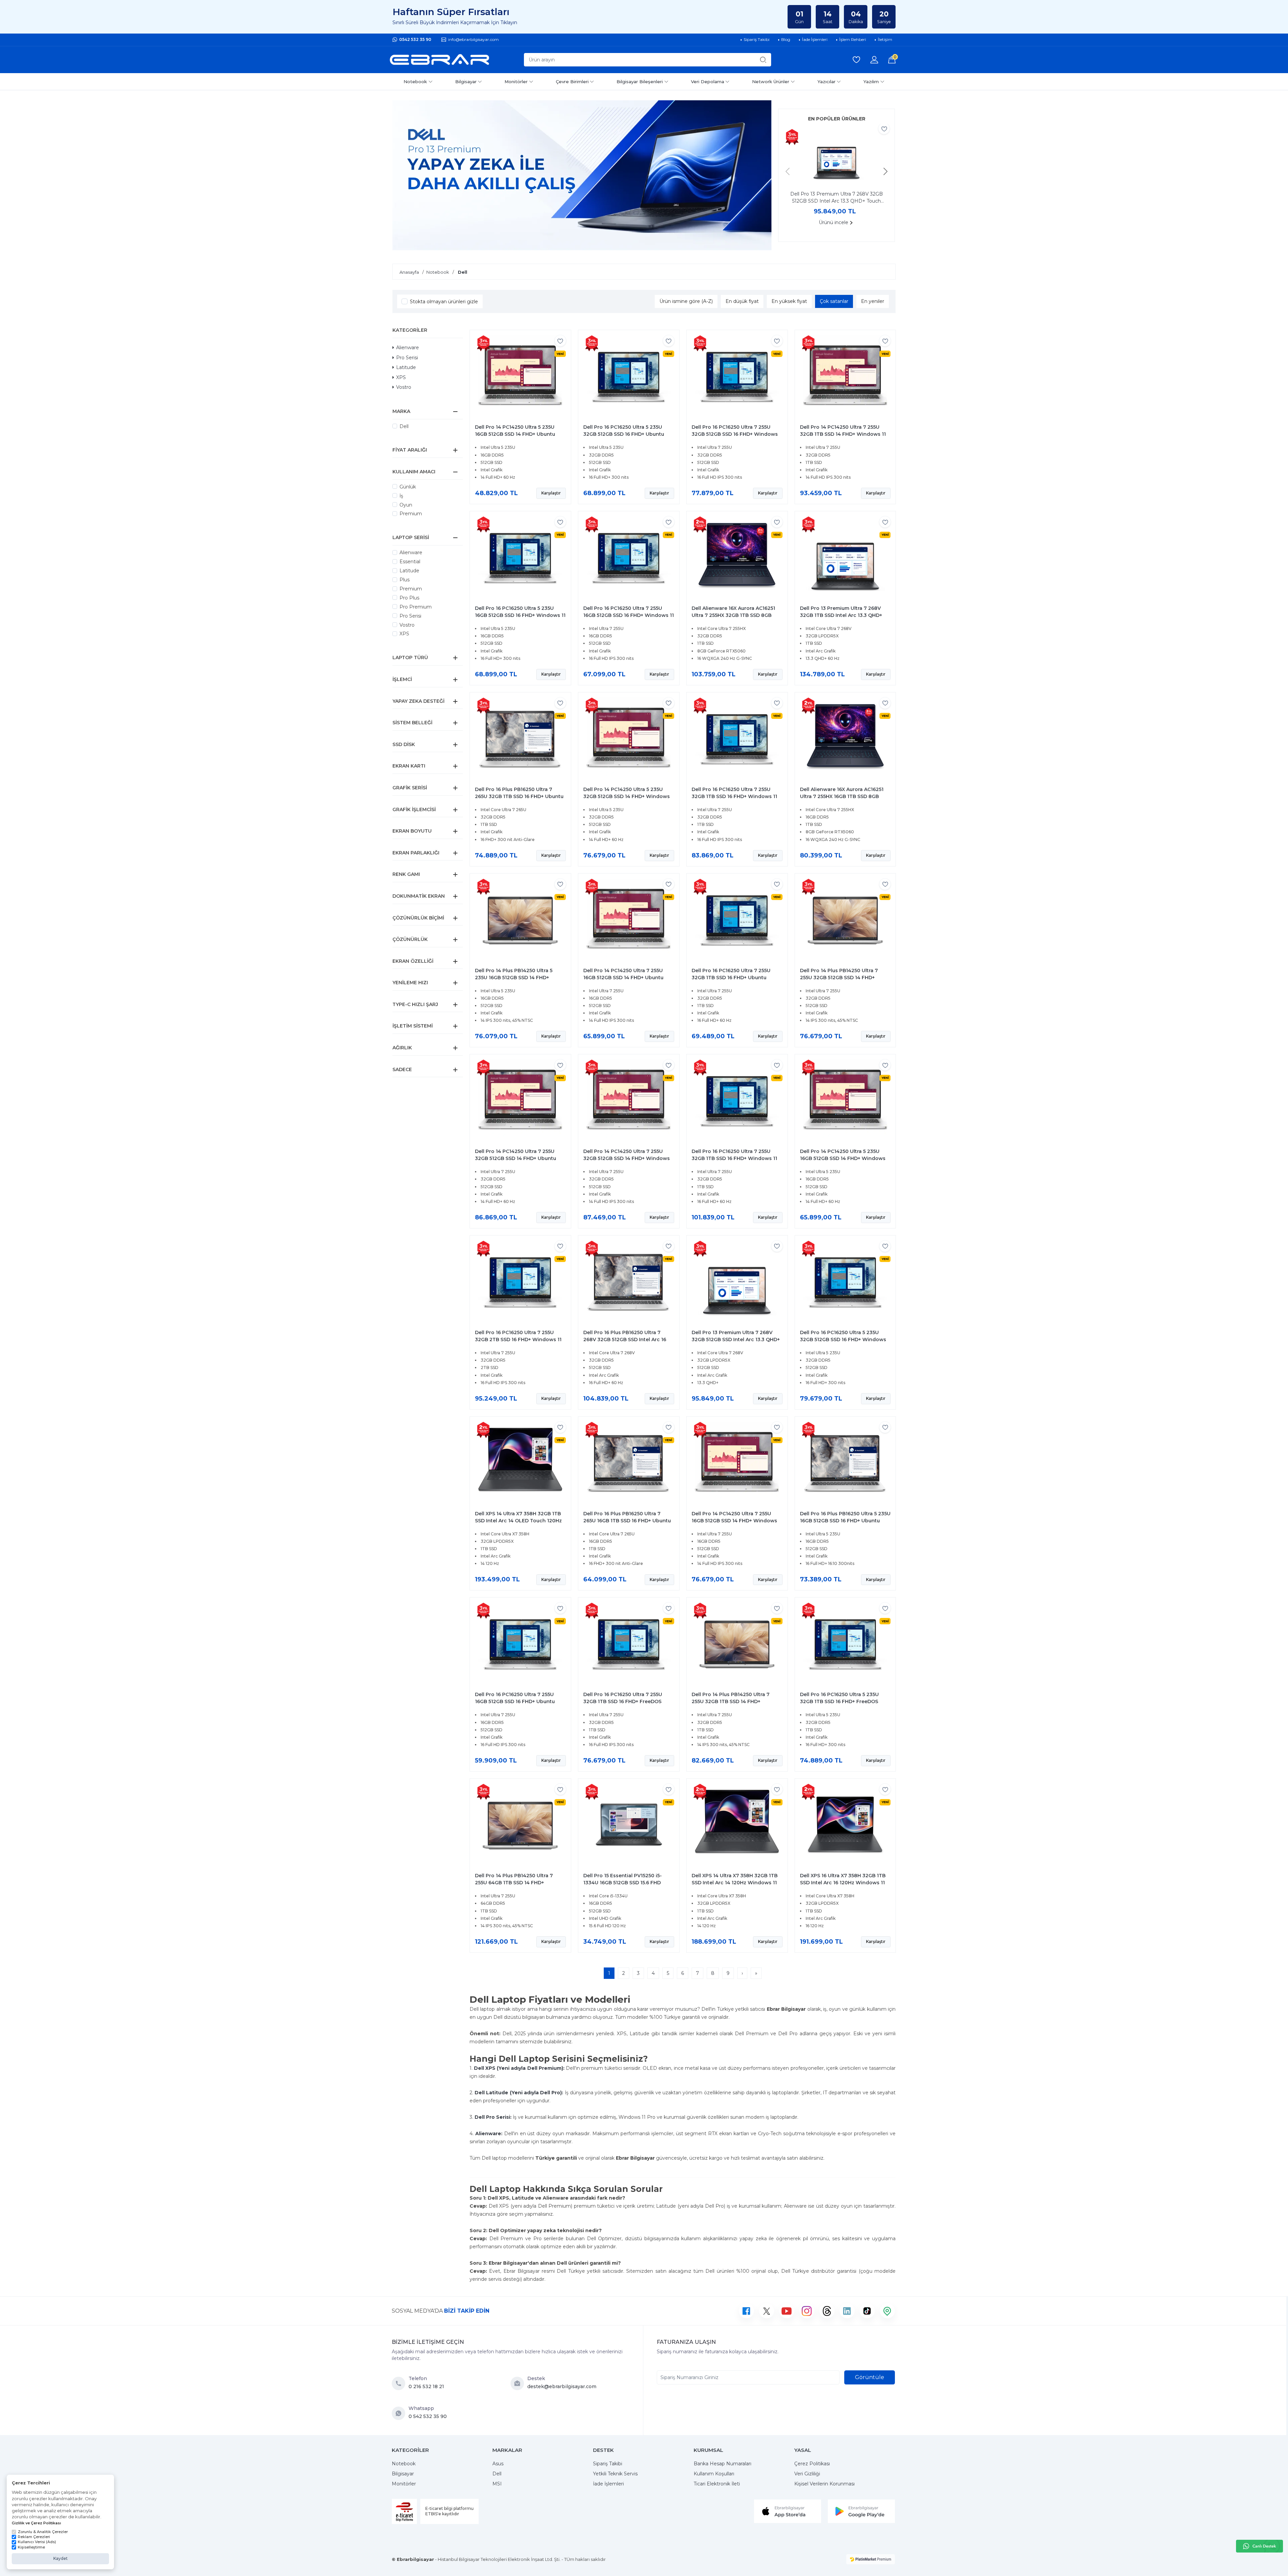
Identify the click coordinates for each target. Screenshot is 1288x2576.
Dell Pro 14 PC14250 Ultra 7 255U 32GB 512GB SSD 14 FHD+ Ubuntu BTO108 (516, 1158)
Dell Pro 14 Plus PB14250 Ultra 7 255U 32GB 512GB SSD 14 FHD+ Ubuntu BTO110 (839, 978)
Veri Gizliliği (807, 2474)
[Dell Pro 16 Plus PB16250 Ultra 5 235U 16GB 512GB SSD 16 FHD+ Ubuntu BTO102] (845, 1464)
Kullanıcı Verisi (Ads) (37, 2542)
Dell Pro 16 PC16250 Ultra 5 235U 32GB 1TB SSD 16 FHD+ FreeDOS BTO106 (839, 1701)
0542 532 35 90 (415, 39)
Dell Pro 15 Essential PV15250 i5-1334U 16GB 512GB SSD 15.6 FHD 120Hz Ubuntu (623, 1883)
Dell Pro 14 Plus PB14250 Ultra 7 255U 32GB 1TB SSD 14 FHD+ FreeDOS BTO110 (731, 1701)
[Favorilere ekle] (884, 129)
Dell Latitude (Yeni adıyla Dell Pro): (519, 2093)
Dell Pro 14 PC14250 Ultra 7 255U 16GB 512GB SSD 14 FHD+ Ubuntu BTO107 (623, 978)
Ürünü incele (834, 222)
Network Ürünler (771, 82)
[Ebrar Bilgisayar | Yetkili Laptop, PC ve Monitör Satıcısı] (439, 60)
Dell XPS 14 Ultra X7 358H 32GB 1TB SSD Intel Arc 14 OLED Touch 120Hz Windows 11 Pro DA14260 (518, 1521)
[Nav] (788, 171)
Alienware (408, 348)
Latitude (406, 367)
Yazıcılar (826, 82)
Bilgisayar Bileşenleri (640, 82)
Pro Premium (416, 607)
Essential (410, 562)
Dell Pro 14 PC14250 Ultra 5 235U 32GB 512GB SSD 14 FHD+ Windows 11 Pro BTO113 (627, 796)
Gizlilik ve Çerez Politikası (36, 2523)
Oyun (406, 505)
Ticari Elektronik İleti (717, 2484)
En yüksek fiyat (789, 301)
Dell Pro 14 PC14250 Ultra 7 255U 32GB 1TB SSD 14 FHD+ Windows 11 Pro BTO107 (843, 434)
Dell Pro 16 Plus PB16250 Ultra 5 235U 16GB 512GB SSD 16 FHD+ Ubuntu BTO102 (845, 1521)
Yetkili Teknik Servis (615, 2474)
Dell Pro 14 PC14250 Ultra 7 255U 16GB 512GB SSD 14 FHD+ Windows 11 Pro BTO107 (734, 1521)
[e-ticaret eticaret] (871, 2559)
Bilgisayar (466, 82)
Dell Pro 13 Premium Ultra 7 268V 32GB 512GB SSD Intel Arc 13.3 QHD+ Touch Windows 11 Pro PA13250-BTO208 (837, 198)
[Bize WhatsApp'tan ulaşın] (400, 2413)
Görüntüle (870, 2377)
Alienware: (489, 2134)
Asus (498, 2464)
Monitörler (516, 82)
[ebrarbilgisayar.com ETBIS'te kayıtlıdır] (404, 2511)
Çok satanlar (834, 301)
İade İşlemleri (608, 2484)
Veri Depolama (708, 82)
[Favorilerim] (856, 60)
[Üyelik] (874, 60)
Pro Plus (409, 598)
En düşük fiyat (742, 301)
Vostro (404, 387)
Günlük (408, 487)
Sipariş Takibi (608, 2464)
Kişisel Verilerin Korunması (824, 2484)
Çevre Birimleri (572, 82)
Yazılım (871, 82)
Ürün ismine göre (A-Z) (686, 301)
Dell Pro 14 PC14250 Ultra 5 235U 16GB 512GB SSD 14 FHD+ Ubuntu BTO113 (515, 434)
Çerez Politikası (812, 2464)
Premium (411, 514)
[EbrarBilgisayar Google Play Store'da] (861, 2511)
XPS (401, 377)
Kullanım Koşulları (714, 2474)
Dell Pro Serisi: (493, 2117)
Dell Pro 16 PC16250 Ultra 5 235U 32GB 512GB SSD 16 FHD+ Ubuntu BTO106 (624, 434)
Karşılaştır (551, 493)
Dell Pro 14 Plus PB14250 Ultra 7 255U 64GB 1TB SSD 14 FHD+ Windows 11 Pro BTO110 (514, 1883)
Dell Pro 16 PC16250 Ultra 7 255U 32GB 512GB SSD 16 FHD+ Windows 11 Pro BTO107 (735, 434)
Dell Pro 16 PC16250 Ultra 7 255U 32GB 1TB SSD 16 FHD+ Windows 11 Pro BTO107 (734, 796)
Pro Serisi (407, 358)
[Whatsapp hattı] (1259, 2546)
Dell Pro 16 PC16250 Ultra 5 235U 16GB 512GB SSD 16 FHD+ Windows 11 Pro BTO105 (520, 615)
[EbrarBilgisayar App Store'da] (788, 2511)
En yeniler (873, 301)
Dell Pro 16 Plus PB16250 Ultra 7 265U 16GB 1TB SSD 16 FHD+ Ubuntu (627, 1517)
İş (401, 496)
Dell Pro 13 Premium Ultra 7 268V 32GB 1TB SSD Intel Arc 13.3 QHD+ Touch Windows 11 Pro (841, 615)
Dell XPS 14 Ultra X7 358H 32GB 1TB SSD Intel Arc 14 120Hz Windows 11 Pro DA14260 (735, 1883)
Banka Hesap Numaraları (722, 2464)
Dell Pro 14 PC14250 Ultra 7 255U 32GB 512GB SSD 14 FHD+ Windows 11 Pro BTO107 (627, 1158)
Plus (405, 580)
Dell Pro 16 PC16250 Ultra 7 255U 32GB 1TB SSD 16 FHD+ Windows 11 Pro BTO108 (734, 1158)
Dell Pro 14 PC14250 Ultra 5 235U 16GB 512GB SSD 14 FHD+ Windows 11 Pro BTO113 (843, 1158)
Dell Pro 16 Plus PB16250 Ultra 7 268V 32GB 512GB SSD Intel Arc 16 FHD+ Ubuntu (625, 1339)
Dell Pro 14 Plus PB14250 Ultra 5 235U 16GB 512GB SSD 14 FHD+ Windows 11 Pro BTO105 (514, 978)
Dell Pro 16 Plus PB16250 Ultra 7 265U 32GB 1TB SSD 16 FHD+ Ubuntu (519, 793)
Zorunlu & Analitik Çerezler (43, 2532)
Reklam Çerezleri (34, 2537)
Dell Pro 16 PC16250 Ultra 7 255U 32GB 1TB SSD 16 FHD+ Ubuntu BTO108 (731, 978)
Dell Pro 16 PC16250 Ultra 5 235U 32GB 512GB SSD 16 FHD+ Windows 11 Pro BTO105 (843, 1339)
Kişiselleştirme (31, 2547)
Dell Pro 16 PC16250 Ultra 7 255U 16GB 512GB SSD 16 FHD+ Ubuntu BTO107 (515, 1701)
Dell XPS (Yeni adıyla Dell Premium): (519, 2068)
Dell (404, 426)
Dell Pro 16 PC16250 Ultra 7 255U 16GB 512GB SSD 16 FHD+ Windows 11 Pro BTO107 (629, 615)
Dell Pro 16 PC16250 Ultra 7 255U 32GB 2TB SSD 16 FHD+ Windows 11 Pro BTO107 (518, 1339)
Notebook (415, 82)
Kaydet (61, 2558)
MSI (497, 2484)
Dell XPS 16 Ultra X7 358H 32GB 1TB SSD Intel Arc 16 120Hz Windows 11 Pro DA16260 (843, 1883)
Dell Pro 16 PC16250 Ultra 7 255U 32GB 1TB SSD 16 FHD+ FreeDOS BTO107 (623, 1701)
